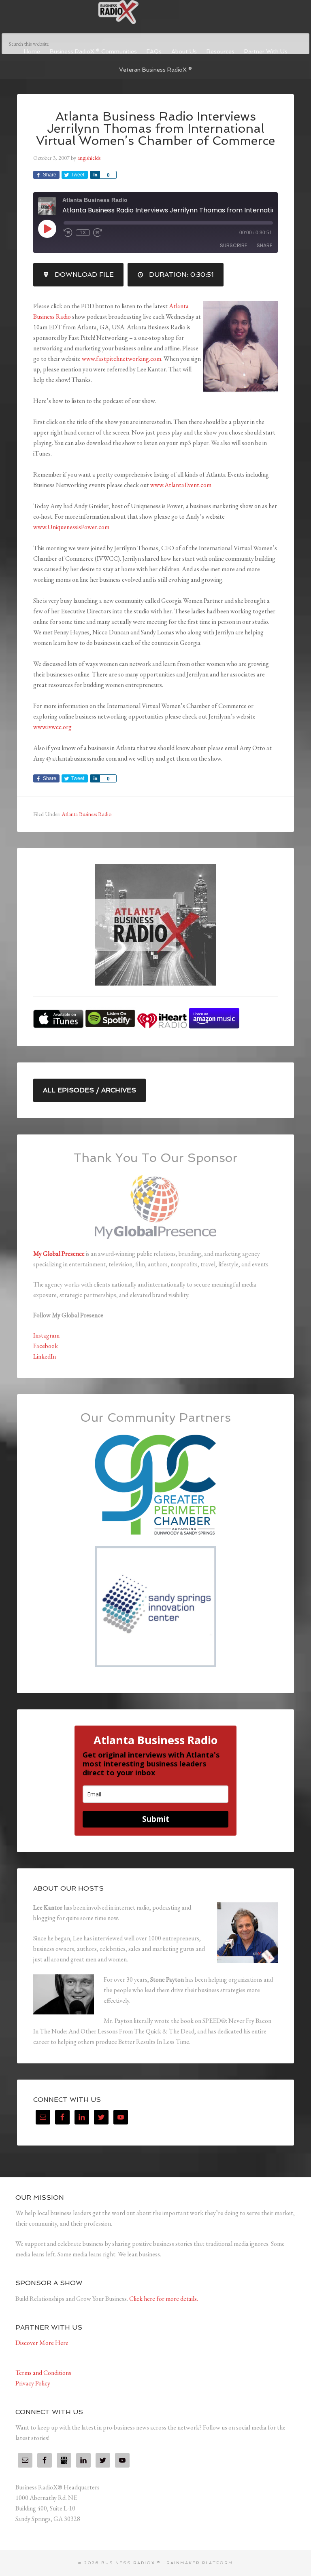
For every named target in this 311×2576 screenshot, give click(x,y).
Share (264, 245)
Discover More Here (42, 2343)
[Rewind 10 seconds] (68, 233)
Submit (156, 1819)
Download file (84, 275)
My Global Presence (59, 1254)
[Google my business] (64, 2460)
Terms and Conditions (43, 2373)
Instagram (46, 1335)
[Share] (95, 175)
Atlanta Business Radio (86, 814)
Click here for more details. (164, 2299)
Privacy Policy (33, 2383)
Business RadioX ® (155, 12)
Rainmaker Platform (200, 2563)
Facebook (46, 1346)
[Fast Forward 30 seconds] (98, 233)
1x (83, 233)
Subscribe (233, 245)
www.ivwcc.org (52, 727)
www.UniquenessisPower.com (71, 527)
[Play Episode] (47, 229)
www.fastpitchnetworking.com (121, 359)
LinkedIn (45, 1356)
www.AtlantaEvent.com (181, 485)
